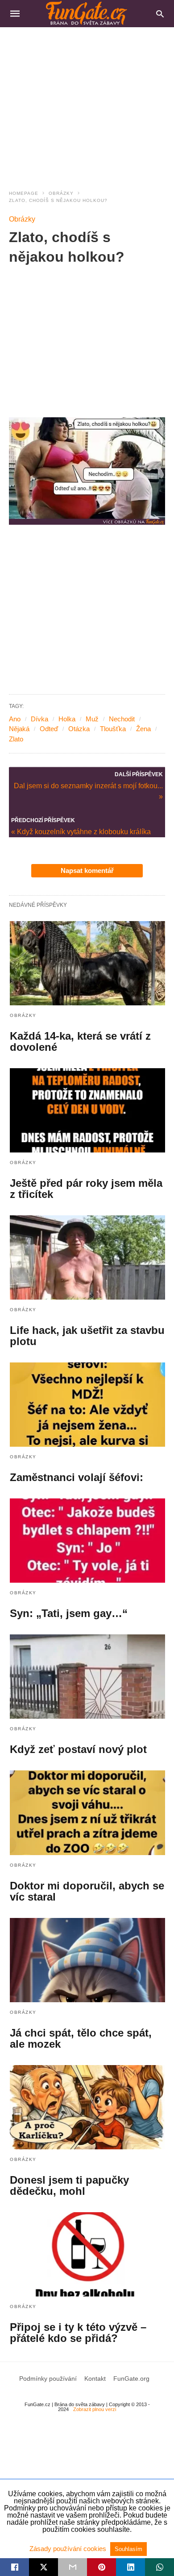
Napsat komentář (87, 870)
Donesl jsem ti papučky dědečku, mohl (69, 2185)
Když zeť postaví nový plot (78, 1749)
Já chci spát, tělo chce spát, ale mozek (81, 2038)
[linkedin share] (130, 2567)
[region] (87, 103)
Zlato (16, 739)
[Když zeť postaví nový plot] (87, 1677)
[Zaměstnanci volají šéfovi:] (87, 1405)
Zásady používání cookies (69, 2549)
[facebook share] (14, 2567)
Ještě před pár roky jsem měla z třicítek (86, 1189)
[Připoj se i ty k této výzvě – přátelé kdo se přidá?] (87, 2254)
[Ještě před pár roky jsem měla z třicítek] (87, 1110)
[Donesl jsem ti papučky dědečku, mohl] (87, 2107)
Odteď (49, 729)
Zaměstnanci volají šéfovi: (77, 1477)
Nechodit (122, 719)
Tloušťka (113, 729)
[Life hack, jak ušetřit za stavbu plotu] (87, 1257)
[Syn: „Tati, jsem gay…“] (87, 1541)
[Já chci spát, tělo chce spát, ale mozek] (87, 1960)
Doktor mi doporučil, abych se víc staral (87, 1891)
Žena (143, 729)
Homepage (24, 193)
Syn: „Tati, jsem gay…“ (69, 1613)
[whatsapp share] (159, 2567)
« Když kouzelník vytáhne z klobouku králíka (81, 832)
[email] (72, 2567)
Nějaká (19, 729)
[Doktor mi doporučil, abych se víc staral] (87, 1813)
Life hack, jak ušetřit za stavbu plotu (87, 1336)
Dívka (39, 719)
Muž (92, 719)
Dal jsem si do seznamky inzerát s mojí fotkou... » (88, 790)
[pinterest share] (101, 2567)
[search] (160, 14)
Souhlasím (128, 2549)
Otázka (79, 729)
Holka (67, 719)
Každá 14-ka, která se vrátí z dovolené (80, 1041)
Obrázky (61, 193)
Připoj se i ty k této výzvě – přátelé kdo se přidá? (78, 2333)
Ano (15, 719)
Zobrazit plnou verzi (95, 2409)
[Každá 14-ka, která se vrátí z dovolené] (87, 963)
